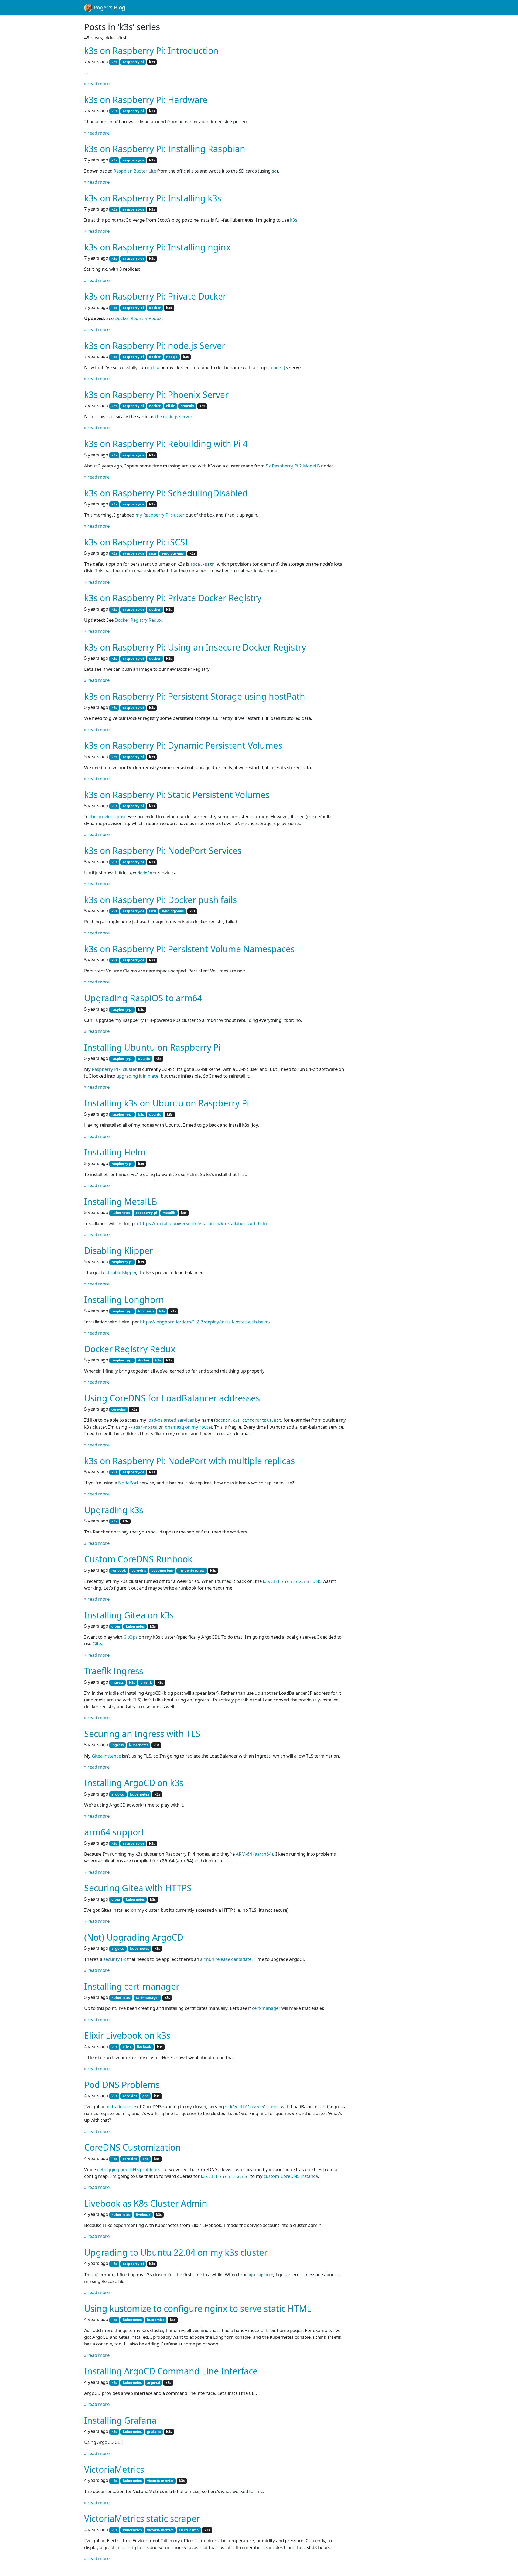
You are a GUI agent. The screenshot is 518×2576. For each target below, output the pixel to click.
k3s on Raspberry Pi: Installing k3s (153, 198)
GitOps (130, 1637)
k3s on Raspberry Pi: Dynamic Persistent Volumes (183, 745)
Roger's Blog (109, 7)
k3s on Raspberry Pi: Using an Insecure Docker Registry (195, 647)
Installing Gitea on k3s (129, 1615)
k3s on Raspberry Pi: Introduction (151, 51)
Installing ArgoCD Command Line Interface (171, 2371)
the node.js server (173, 416)
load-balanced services (171, 1420)
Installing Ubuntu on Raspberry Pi (152, 1047)
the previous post (108, 816)
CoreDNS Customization (132, 2147)
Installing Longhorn (124, 1300)
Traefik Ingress (114, 1671)
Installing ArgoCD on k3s (134, 1783)
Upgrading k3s (114, 1510)
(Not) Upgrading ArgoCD (134, 1937)
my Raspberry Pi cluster (160, 515)
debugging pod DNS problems (128, 2169)
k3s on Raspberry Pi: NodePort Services (163, 850)
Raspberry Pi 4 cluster (114, 1069)
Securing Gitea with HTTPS (138, 1888)
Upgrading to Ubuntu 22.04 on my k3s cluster (176, 2252)
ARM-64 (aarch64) (254, 1854)
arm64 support (114, 1832)
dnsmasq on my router (188, 1427)
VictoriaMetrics (114, 2469)
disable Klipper (121, 1272)
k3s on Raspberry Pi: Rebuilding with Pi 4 (166, 444)
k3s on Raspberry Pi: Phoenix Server (156, 395)
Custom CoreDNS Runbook (138, 1559)
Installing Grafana (120, 2420)
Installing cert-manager (132, 1986)
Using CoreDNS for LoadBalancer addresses (172, 1398)
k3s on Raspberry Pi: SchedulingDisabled (166, 493)
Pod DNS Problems (122, 2085)
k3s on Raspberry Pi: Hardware (146, 100)
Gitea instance (106, 1756)
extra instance (121, 2106)
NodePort (128, 1483)
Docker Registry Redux (138, 318)
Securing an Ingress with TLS (142, 1734)
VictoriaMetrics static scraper (142, 2518)
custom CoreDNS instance (291, 2176)
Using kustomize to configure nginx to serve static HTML (198, 2308)
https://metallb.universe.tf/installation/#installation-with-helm (204, 1223)
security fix (115, 1959)
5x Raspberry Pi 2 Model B (293, 466)
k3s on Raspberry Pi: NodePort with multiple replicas (190, 1461)
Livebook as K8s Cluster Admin (146, 2203)
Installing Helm (115, 1152)
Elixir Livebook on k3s (127, 2035)
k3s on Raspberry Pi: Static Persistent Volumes (177, 795)
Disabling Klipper (119, 1251)
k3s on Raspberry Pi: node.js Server (155, 345)
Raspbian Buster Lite (135, 171)
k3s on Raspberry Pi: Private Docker (155, 296)
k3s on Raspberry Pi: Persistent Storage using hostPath (195, 696)
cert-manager (266, 2008)
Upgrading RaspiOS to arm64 (143, 998)
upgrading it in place (137, 1076)
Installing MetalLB (121, 1201)
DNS (292, 1581)
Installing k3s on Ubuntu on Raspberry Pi (167, 1103)
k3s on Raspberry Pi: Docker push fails (161, 900)
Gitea (98, 1644)
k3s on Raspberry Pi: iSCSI (136, 542)
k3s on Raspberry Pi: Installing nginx (157, 247)
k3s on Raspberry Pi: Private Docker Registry (173, 598)
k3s (294, 220)
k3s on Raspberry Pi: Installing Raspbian (165, 149)
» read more (97, 83)
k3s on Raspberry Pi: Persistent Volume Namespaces (189, 949)
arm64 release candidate (226, 1959)
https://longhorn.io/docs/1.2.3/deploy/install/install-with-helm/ (205, 1322)
